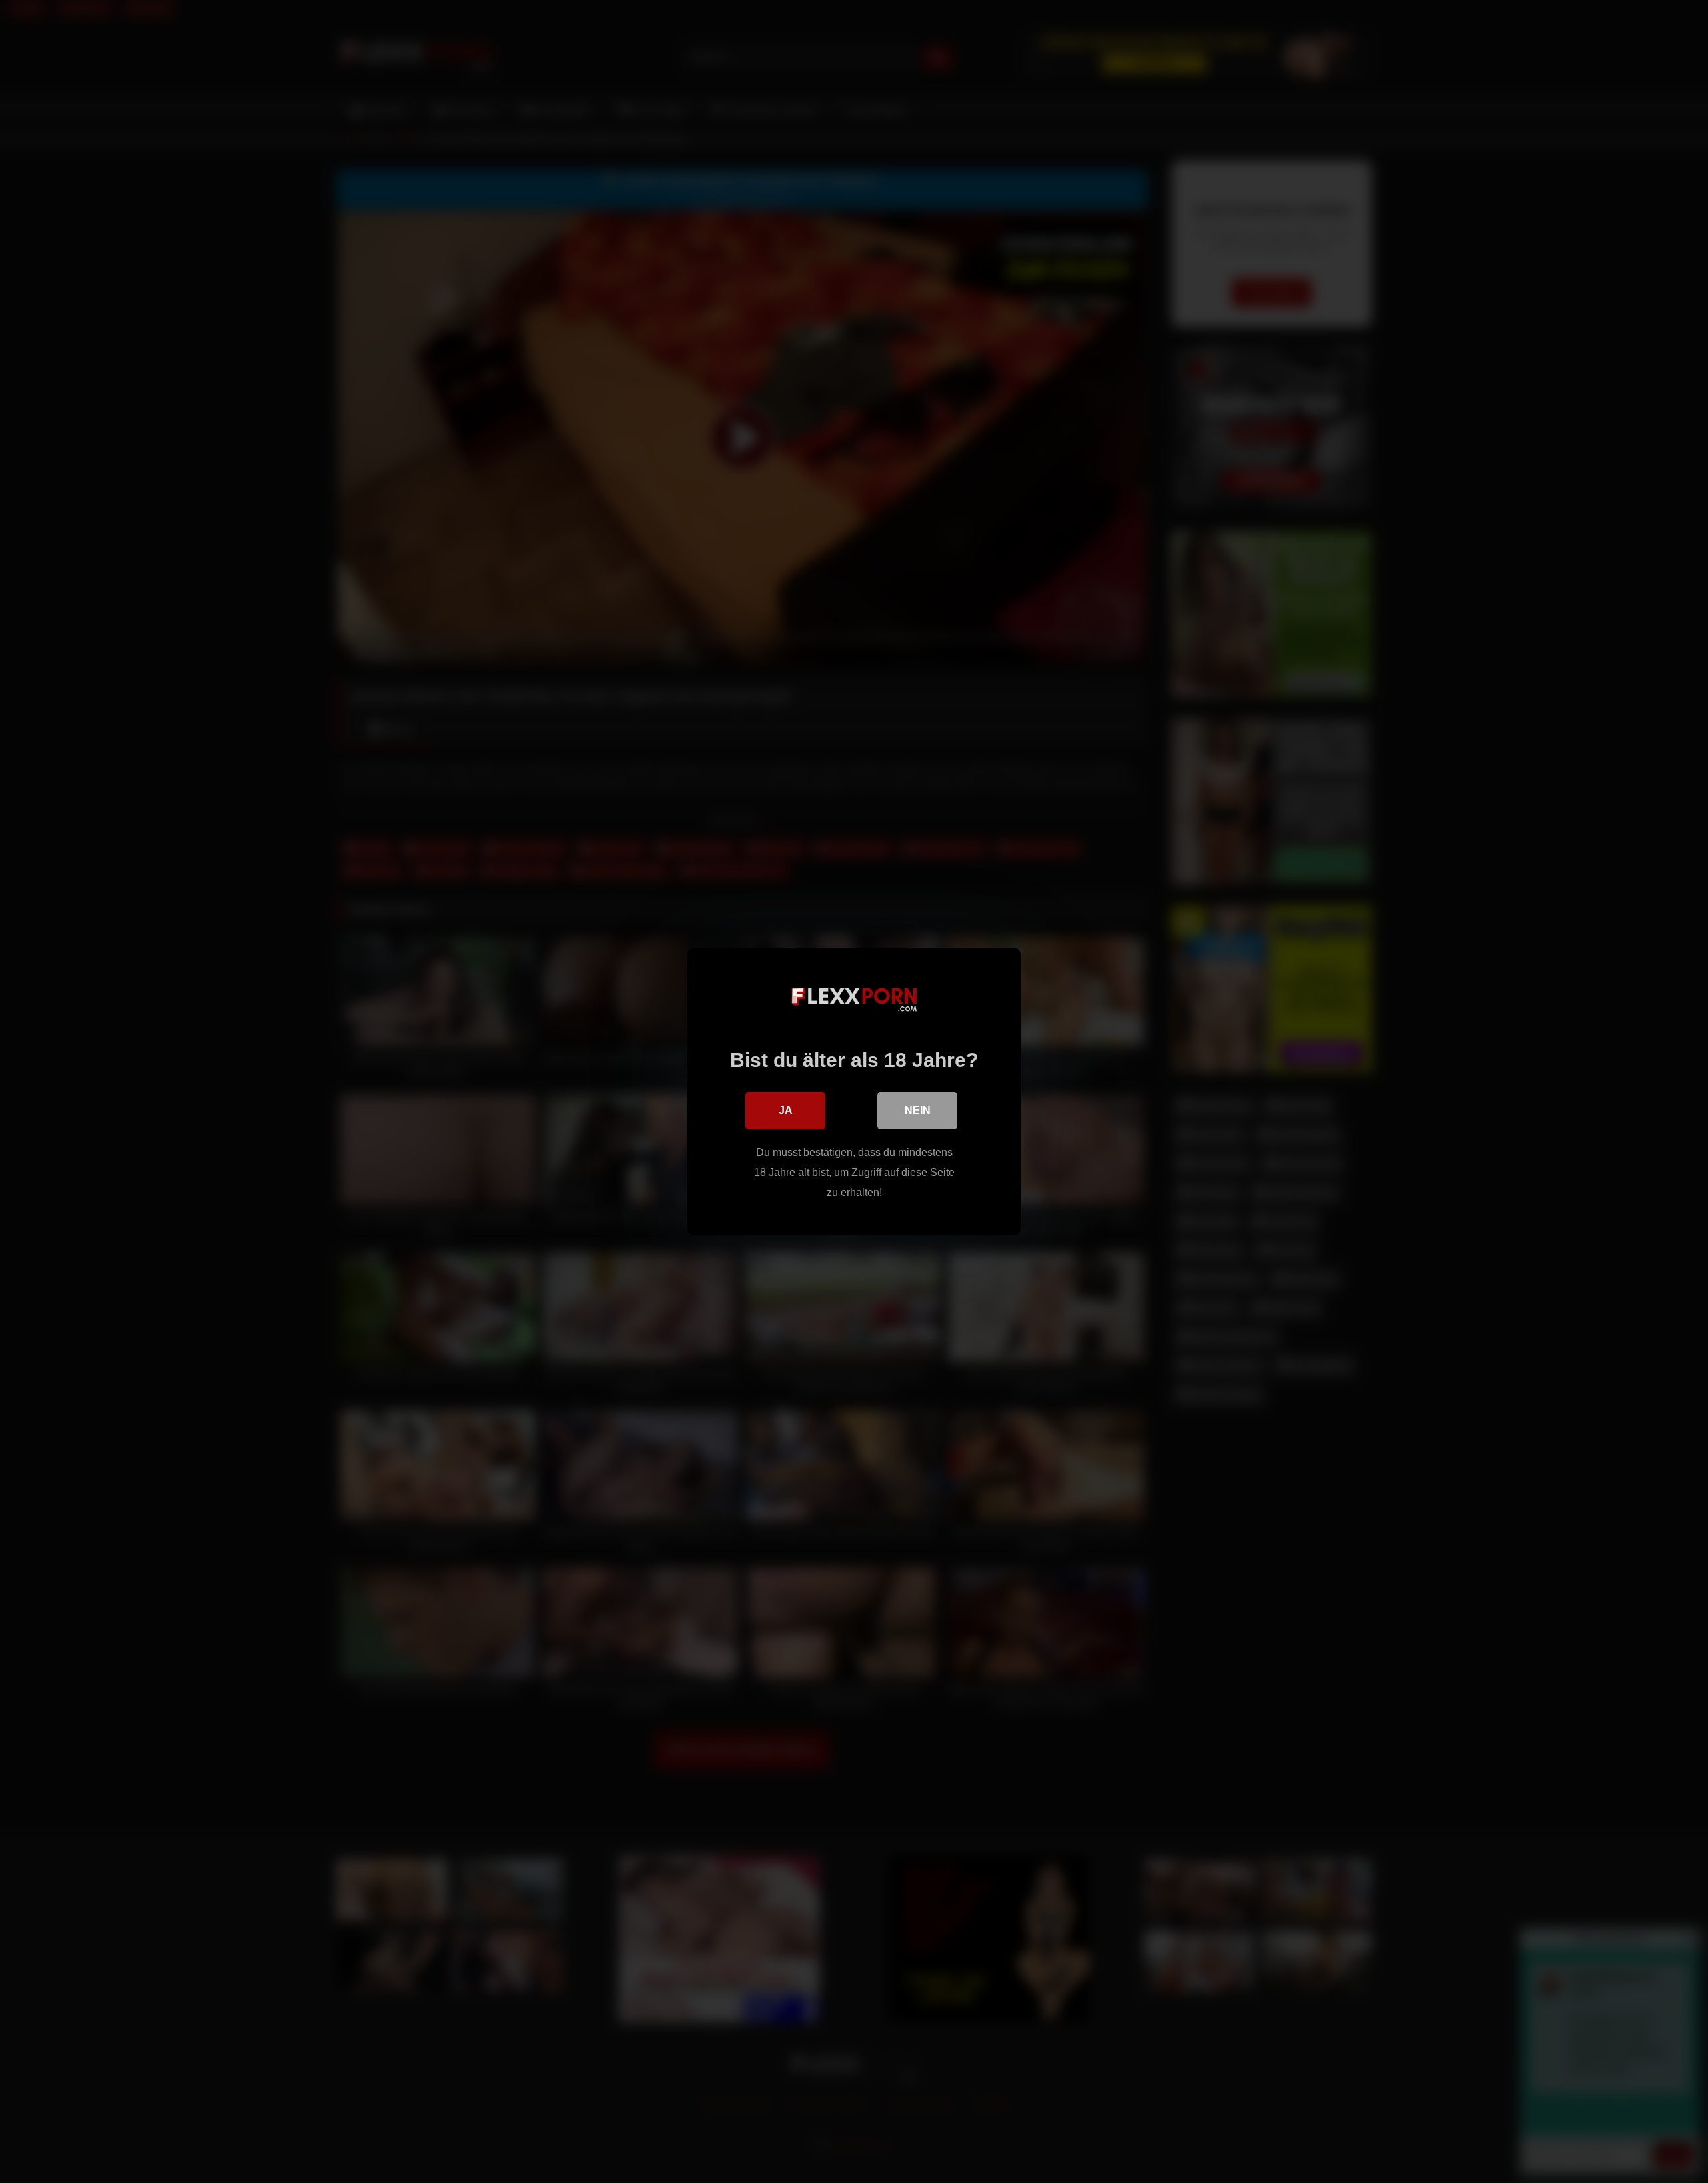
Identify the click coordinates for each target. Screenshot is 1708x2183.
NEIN (918, 1110)
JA (786, 1110)
